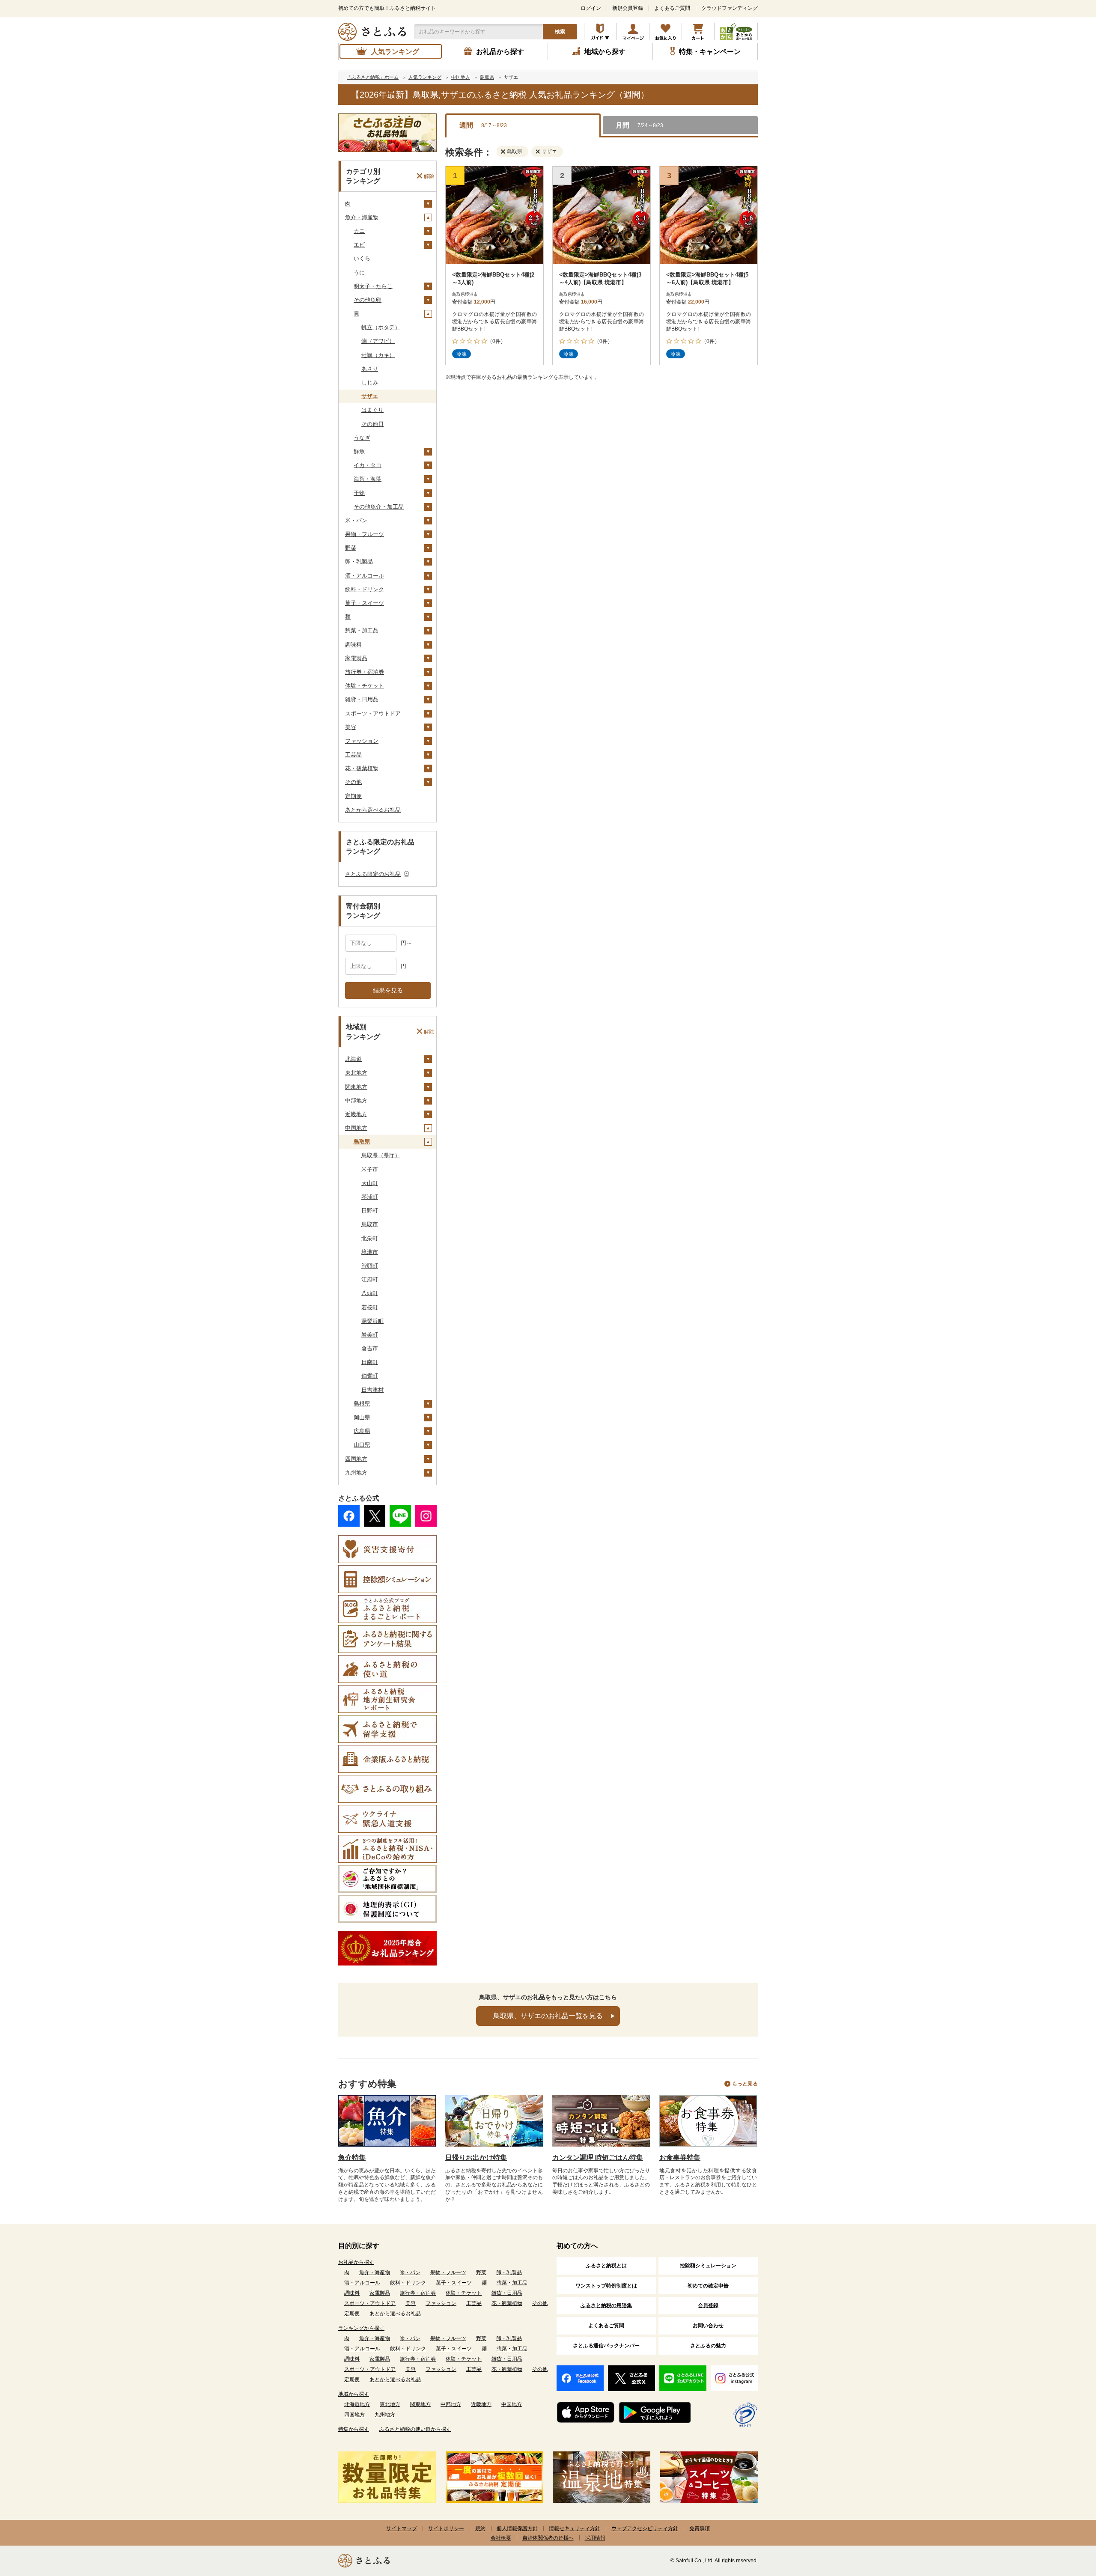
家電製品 (356, 658)
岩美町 (370, 1335)
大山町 (370, 1183)
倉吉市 (370, 1348)
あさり (370, 369)
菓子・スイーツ (365, 603)
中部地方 (356, 1100)
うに (359, 272)
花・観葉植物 (362, 768)
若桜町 (370, 1307)
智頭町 (370, 1266)
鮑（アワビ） (378, 341)
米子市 (370, 1169)
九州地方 (356, 1473)
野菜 (351, 548)
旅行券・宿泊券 (365, 672)
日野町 (370, 1211)
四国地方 (356, 1459)
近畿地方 (356, 1114)
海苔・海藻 (368, 479)
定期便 (353, 796)
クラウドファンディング (730, 8)
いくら (362, 258)
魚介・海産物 (362, 217)
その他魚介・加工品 (379, 507)
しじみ (370, 383)
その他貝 (372, 424)
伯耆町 (370, 1376)
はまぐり (372, 410)
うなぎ (362, 438)
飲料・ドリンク (365, 589)
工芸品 (353, 755)
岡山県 (362, 1417)
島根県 (362, 1404)
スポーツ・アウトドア (373, 713)
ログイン (591, 8)
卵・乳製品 (359, 561)
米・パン (356, 520)
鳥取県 (362, 1142)
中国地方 (356, 1128)
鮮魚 (359, 451)
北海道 (353, 1059)
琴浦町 (370, 1197)
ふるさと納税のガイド (600, 32)
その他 (353, 782)
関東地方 (356, 1087)
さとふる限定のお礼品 (373, 874)
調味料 (353, 645)
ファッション (362, 741)
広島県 (362, 1431)
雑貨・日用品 (362, 699)
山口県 (362, 1445)
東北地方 (356, 1073)
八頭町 (370, 1293)
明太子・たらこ (373, 286)
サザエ (370, 396)
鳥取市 (370, 1224)
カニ (359, 231)
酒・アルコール (365, 576)
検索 (560, 32)
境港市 (370, 1252)
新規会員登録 (628, 8)
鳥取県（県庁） (381, 1155)
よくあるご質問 (672, 8)
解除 (429, 176)
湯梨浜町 (372, 1321)
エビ (359, 245)
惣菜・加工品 (362, 630)
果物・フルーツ (365, 534)
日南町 (370, 1362)
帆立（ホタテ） (381, 327)
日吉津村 (372, 1390)
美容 (351, 727)
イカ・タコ (368, 465)
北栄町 (370, 1238)
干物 (359, 493)
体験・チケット (365, 686)
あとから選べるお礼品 (373, 810)
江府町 (370, 1279)
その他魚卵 (368, 300)
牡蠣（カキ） (378, 355)
